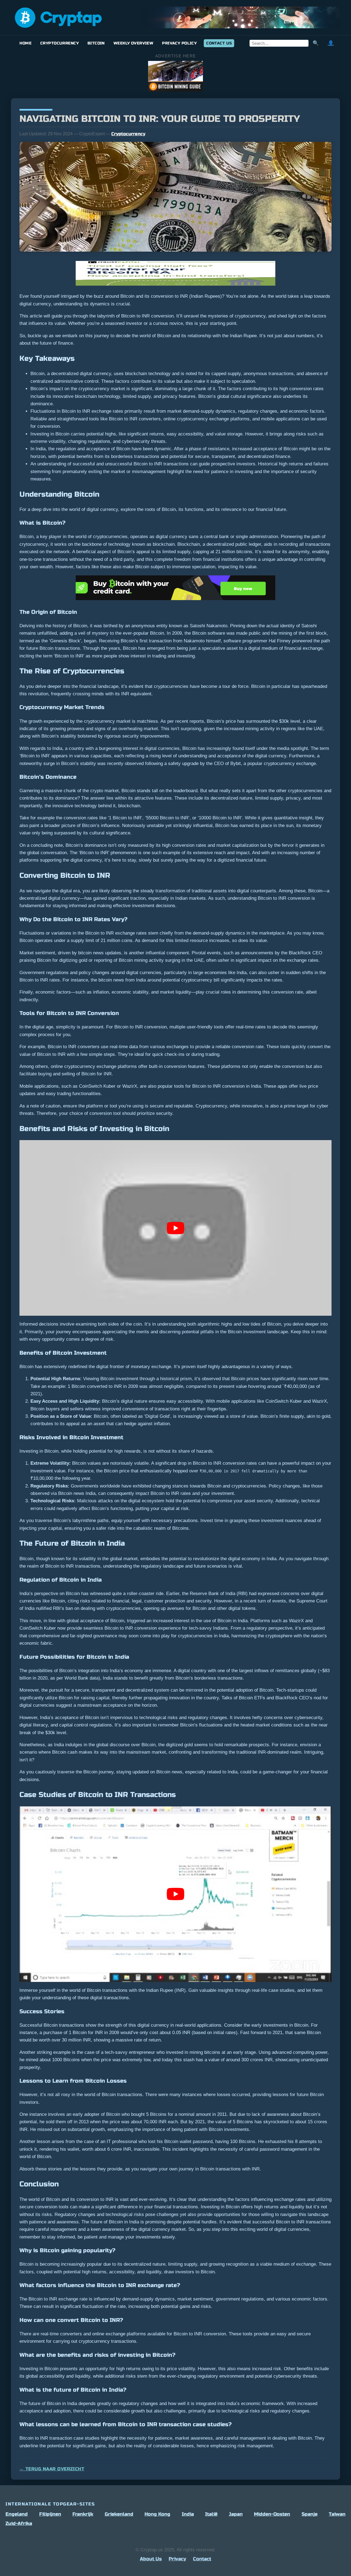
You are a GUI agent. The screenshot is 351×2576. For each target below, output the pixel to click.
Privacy (177, 2559)
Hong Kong (157, 2514)
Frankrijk (83, 2514)
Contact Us (219, 43)
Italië (211, 2514)
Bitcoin (96, 43)
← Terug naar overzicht (52, 2469)
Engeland (17, 2514)
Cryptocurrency (60, 43)
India (188, 2514)
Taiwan (337, 2514)
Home (26, 43)
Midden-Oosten (272, 2514)
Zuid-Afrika (19, 2523)
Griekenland (119, 2514)
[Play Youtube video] (175, 1228)
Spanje (310, 2514)
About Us (151, 2559)
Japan (236, 2514)
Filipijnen (50, 2514)
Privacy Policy (179, 43)
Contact (202, 2559)
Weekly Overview (133, 43)
